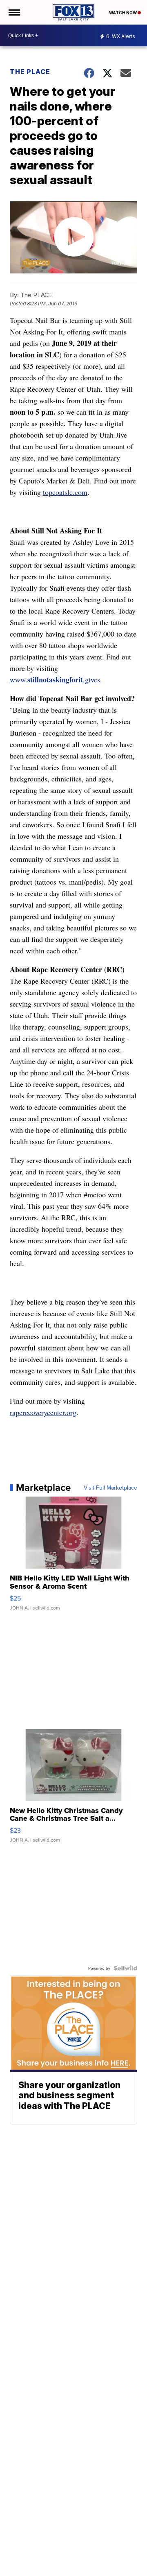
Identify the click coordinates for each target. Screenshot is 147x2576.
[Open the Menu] (14, 12)
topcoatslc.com (65, 492)
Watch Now (123, 13)
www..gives (55, 680)
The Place (30, 72)
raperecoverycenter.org (43, 1412)
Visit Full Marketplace (110, 1488)
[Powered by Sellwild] (125, 1968)
